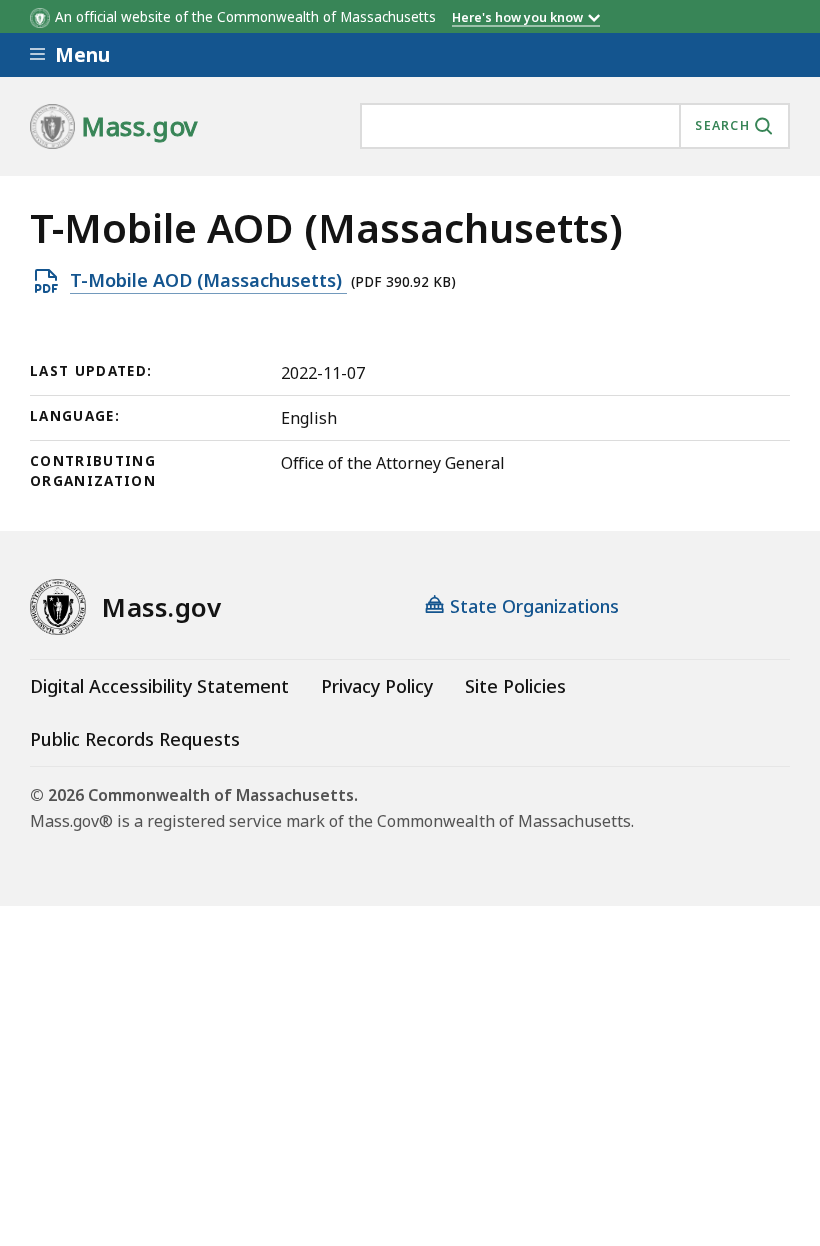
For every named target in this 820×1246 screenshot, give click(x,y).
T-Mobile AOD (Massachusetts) (208, 281)
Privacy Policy (377, 686)
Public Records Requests (135, 739)
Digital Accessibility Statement (159, 686)
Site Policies (515, 686)
